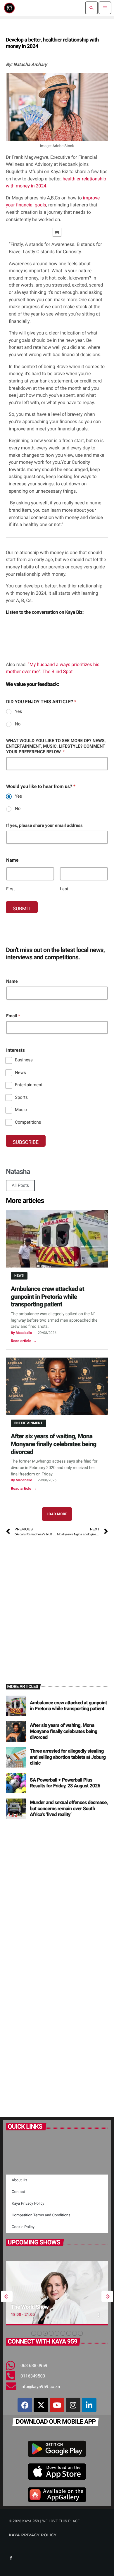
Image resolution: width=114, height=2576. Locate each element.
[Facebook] (25, 2405)
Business (24, 1060)
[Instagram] (73, 2405)
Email (13, 1016)
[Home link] (9, 8)
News (20, 1073)
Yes (18, 711)
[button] (34, 2333)
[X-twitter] (41, 2405)
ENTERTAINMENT (28, 1423)
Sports (21, 1097)
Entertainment (29, 1085)
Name (12, 981)
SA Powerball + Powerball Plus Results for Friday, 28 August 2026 (65, 1783)
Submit (22, 909)
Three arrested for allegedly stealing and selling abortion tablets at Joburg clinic (68, 1757)
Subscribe (26, 1142)
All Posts (20, 1185)
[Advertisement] (57, 1603)
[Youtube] (57, 2405)
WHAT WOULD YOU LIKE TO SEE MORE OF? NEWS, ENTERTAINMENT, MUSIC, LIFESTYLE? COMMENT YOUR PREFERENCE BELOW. (56, 746)
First (11, 889)
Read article (24, 1341)
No (18, 724)
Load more (57, 1514)
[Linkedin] (89, 2405)
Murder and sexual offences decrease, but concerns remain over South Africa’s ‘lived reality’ (69, 1809)
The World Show (30, 2307)
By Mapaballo (21, 1333)
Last (64, 889)
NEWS (19, 1276)
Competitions (28, 1122)
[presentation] (7, 2296)
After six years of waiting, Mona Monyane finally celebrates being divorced (53, 1444)
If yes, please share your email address (44, 825)
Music (21, 1110)
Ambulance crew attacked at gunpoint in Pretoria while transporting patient (47, 1297)
